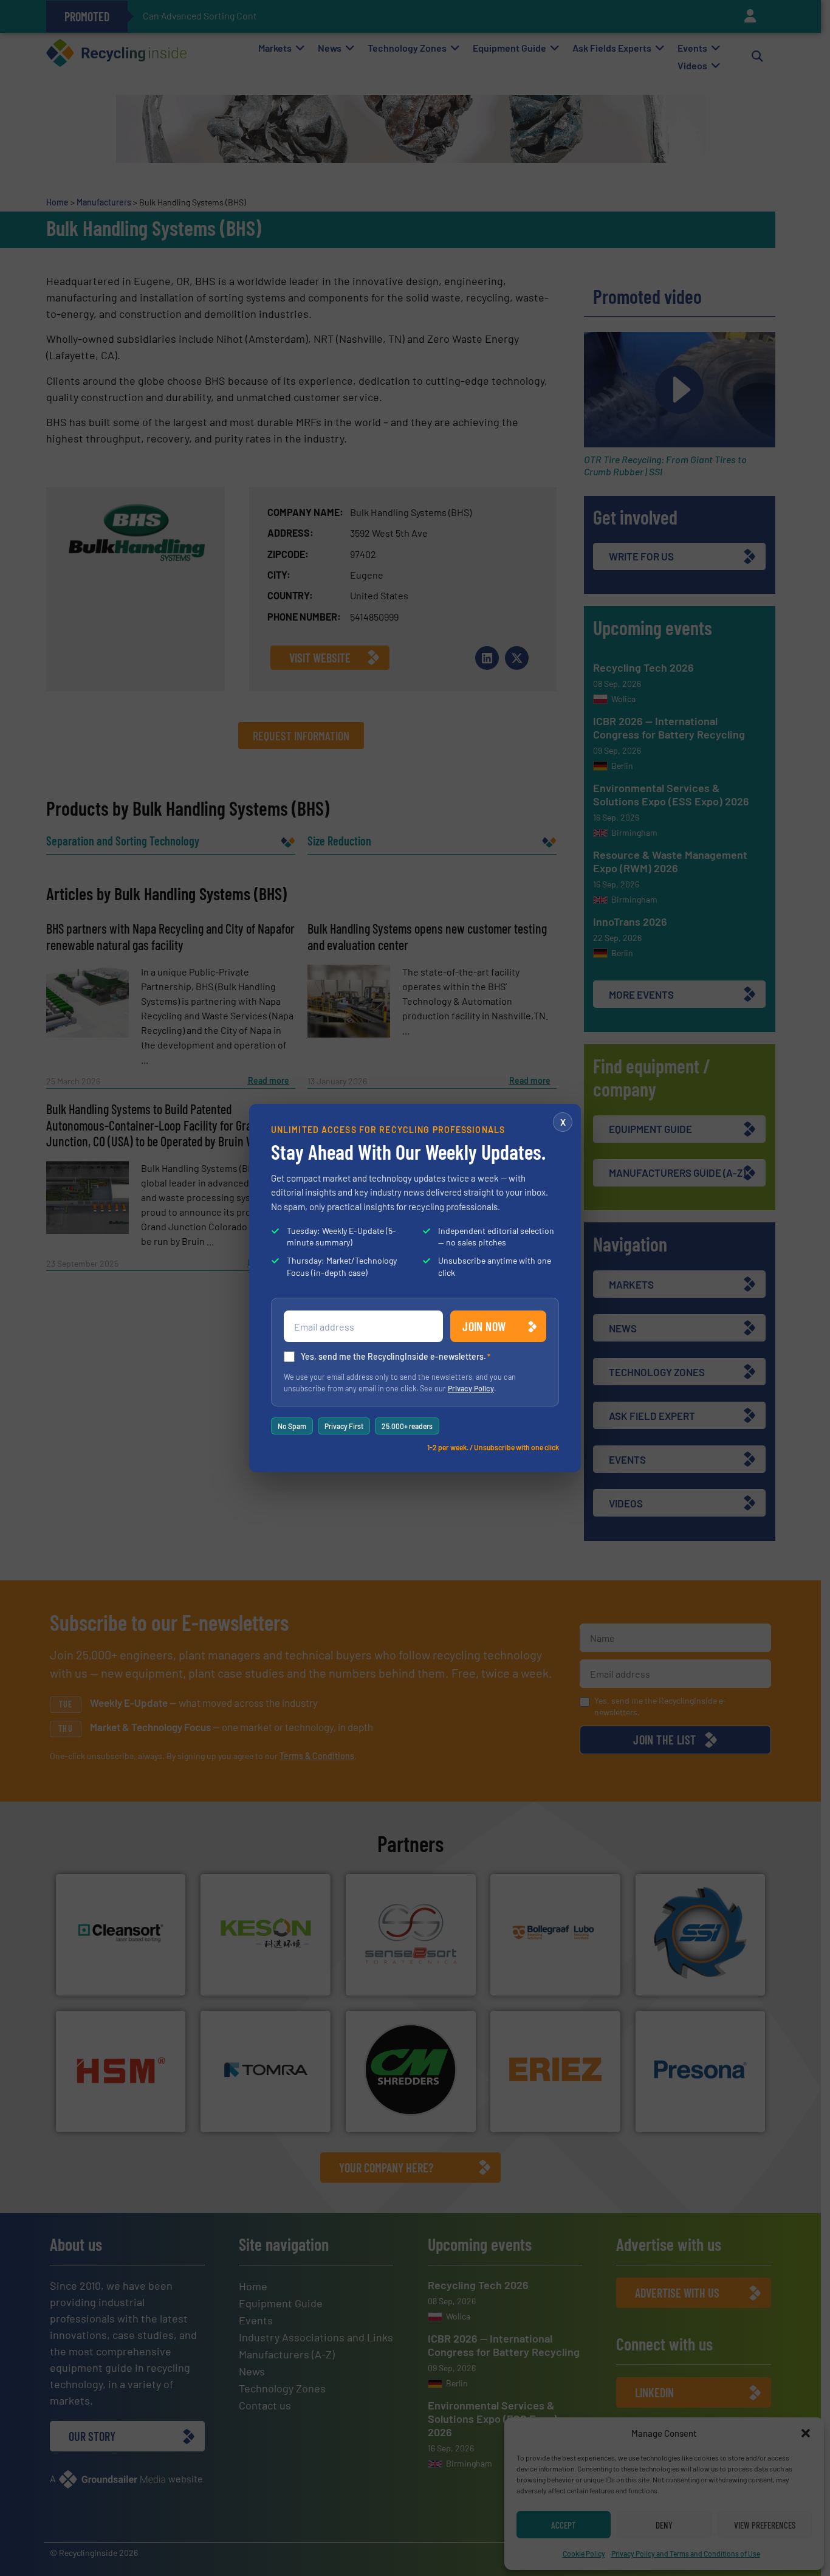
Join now (484, 1326)
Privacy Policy (471, 1388)
